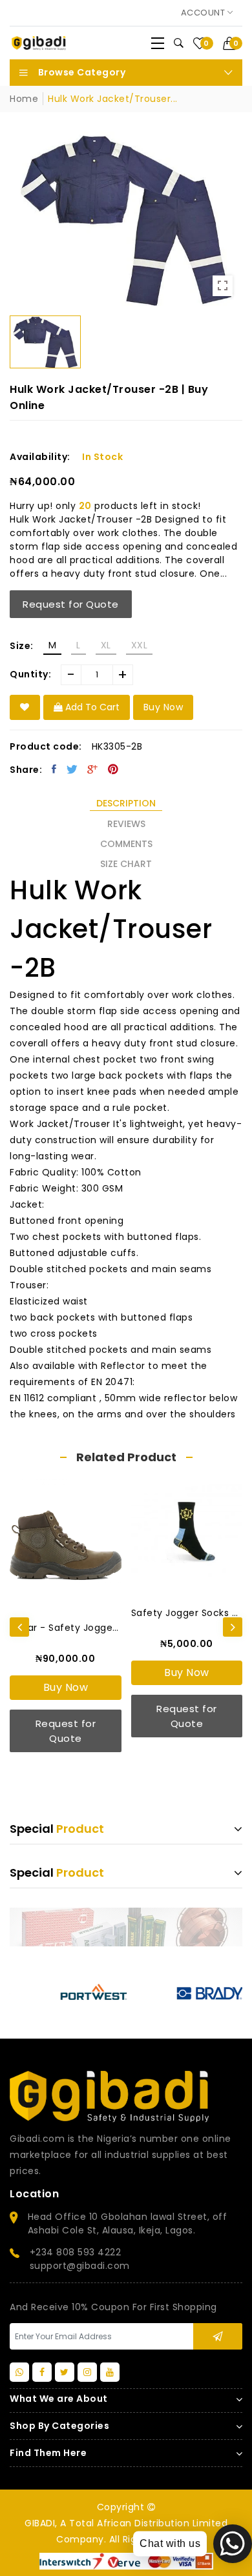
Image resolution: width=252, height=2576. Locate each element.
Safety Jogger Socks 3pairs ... (187, 1613)
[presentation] (19, 1627)
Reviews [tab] (126, 824)
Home (24, 99)
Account (204, 13)
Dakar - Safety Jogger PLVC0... (66, 1628)
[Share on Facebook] (54, 769)
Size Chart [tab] (126, 864)
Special (57, 1829)
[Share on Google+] (93, 769)
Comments (126, 844)
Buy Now (66, 1687)
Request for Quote (71, 604)
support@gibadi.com (80, 2266)
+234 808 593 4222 (76, 2252)
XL (106, 645)
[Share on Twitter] (72, 769)
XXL (140, 645)
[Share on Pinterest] (113, 769)
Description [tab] (126, 803)
